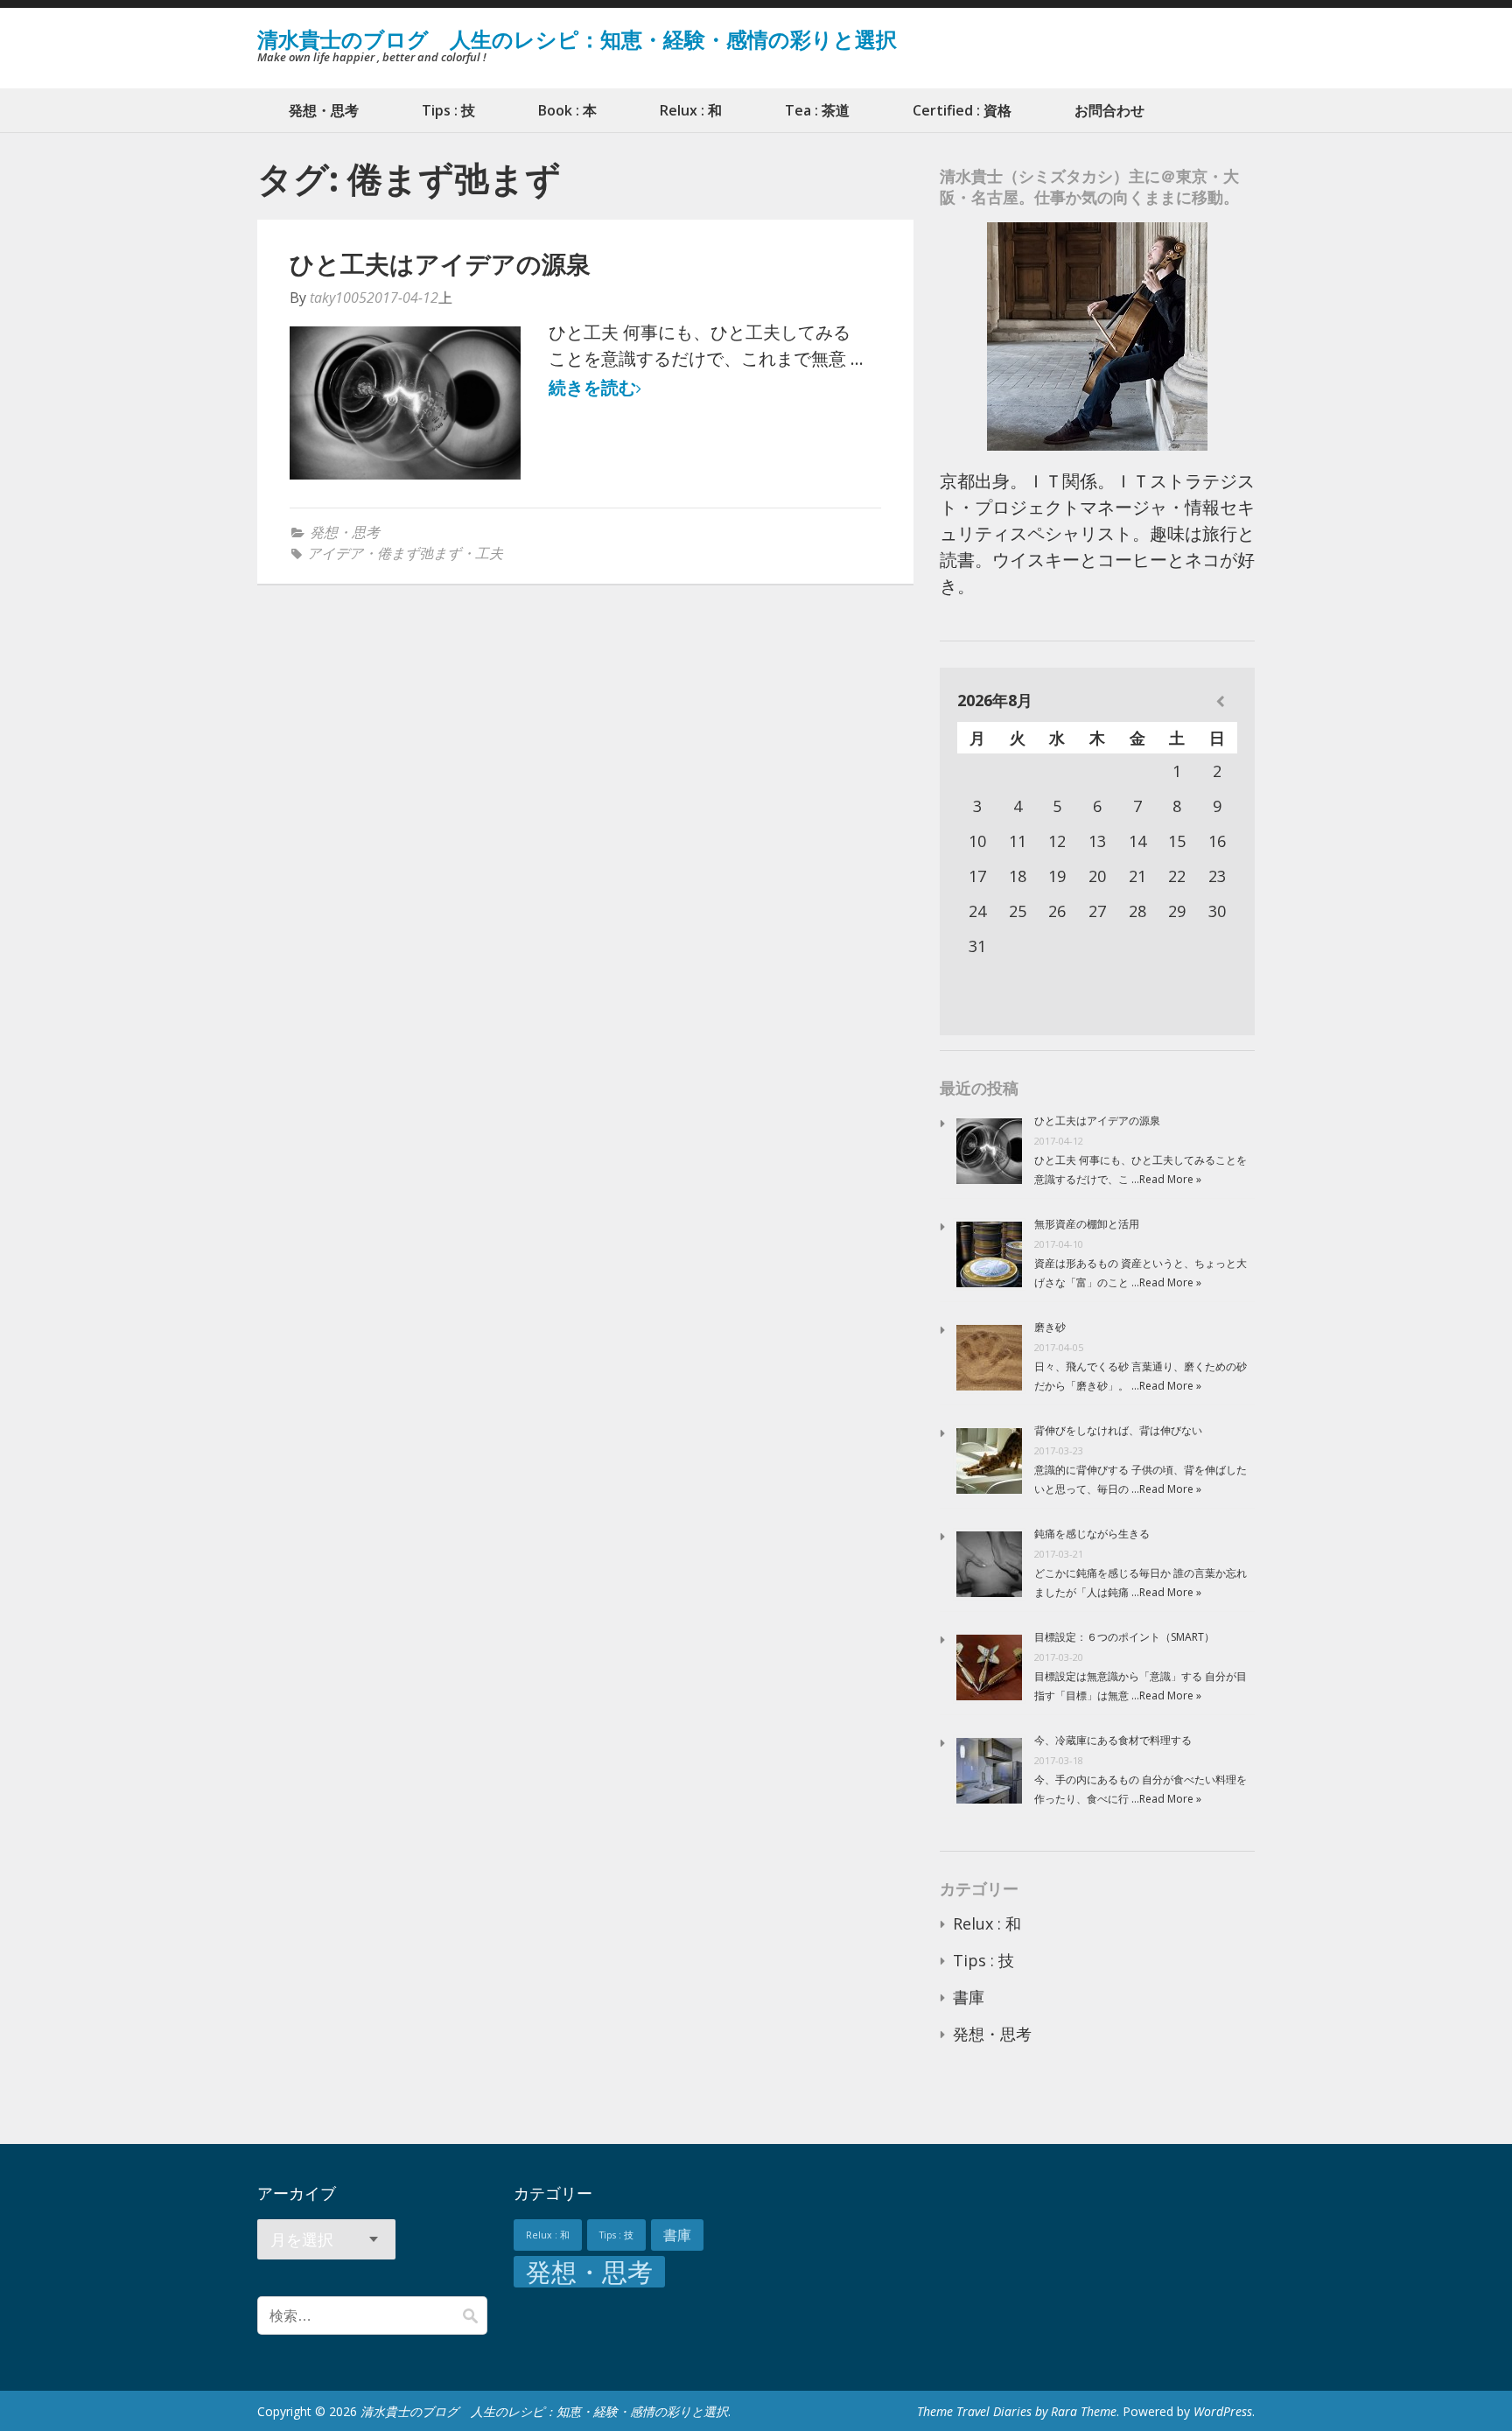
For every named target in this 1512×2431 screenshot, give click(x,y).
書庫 (969, 1997)
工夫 (489, 553)
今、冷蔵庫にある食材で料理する (1113, 1740)
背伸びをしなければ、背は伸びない (1118, 1430)
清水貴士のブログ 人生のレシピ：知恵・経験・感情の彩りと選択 (577, 39)
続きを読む (592, 388)
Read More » (1170, 1179)
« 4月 (1220, 701)
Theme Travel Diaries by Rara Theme (1017, 2411)
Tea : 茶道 (817, 110)
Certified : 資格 (962, 110)
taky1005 (338, 298)
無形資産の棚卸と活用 (1087, 1224)
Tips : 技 (448, 110)
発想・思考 (324, 110)
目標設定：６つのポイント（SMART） (1124, 1637)
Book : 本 (567, 110)
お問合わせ (1109, 110)
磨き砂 (1050, 1327)
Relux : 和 (691, 110)
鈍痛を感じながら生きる (1092, 1534)
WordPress (1223, 2411)
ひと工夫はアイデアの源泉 (440, 263)
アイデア (335, 553)
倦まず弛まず (419, 553)
